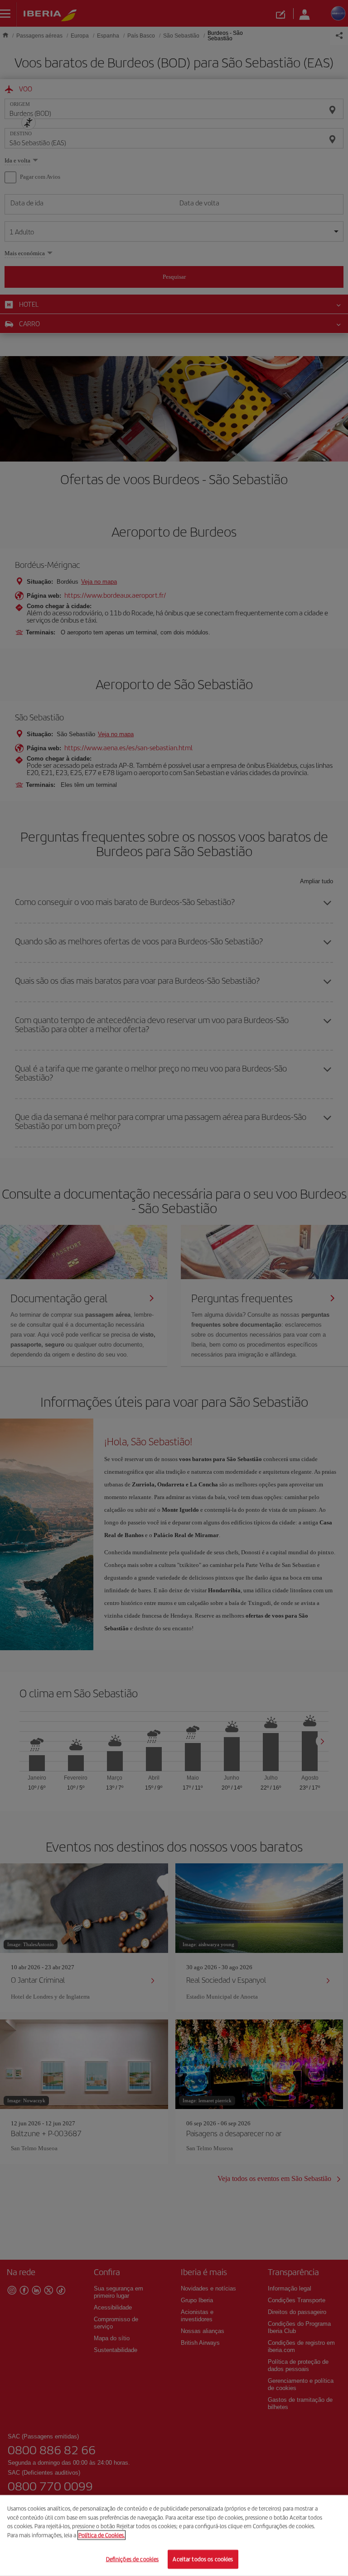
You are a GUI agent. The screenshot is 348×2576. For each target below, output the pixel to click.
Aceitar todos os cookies (203, 2559)
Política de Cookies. (101, 2535)
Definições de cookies (133, 2559)
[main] (174, 2536)
